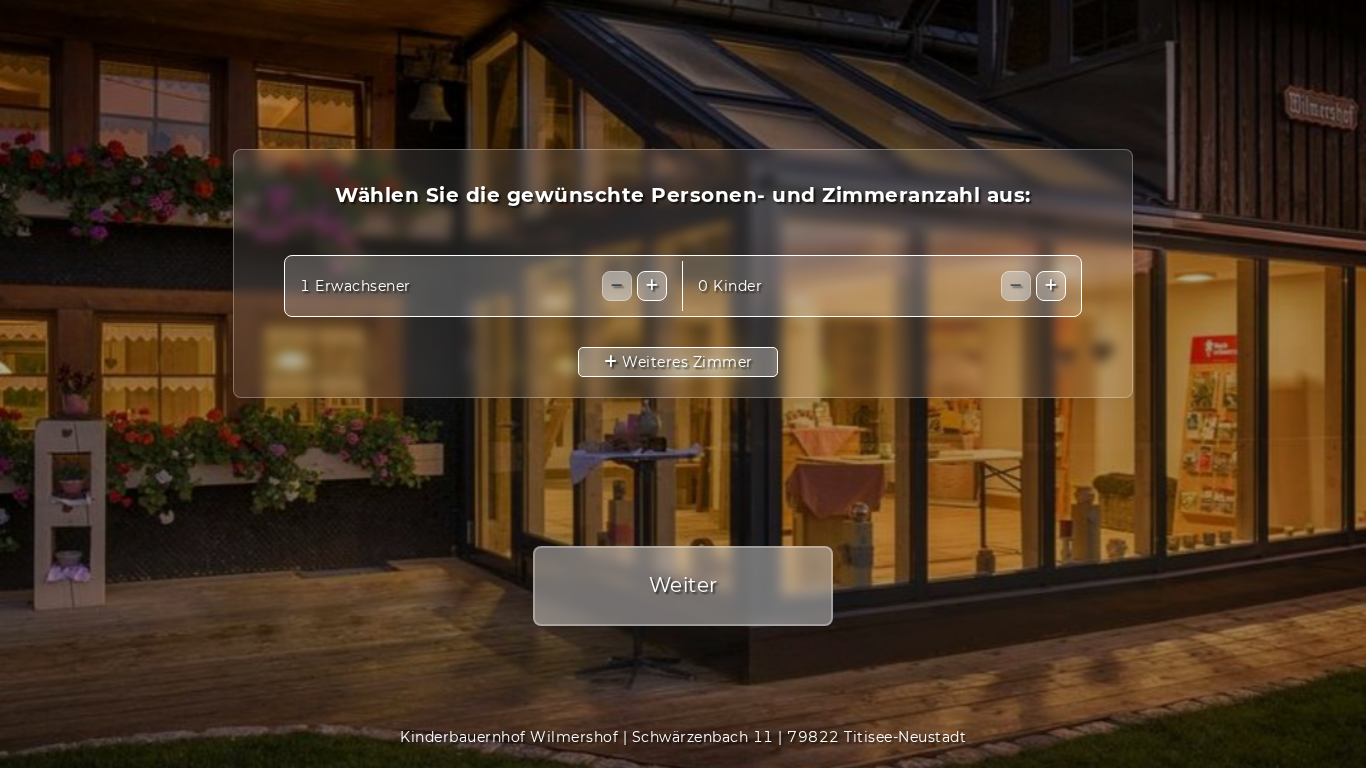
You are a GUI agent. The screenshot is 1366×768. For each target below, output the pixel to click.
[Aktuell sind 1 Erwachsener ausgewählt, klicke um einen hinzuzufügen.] (652, 286)
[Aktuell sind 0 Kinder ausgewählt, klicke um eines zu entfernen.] (1016, 286)
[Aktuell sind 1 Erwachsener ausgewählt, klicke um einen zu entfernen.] (617, 286)
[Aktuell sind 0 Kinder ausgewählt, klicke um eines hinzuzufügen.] (1051, 286)
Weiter (683, 585)
